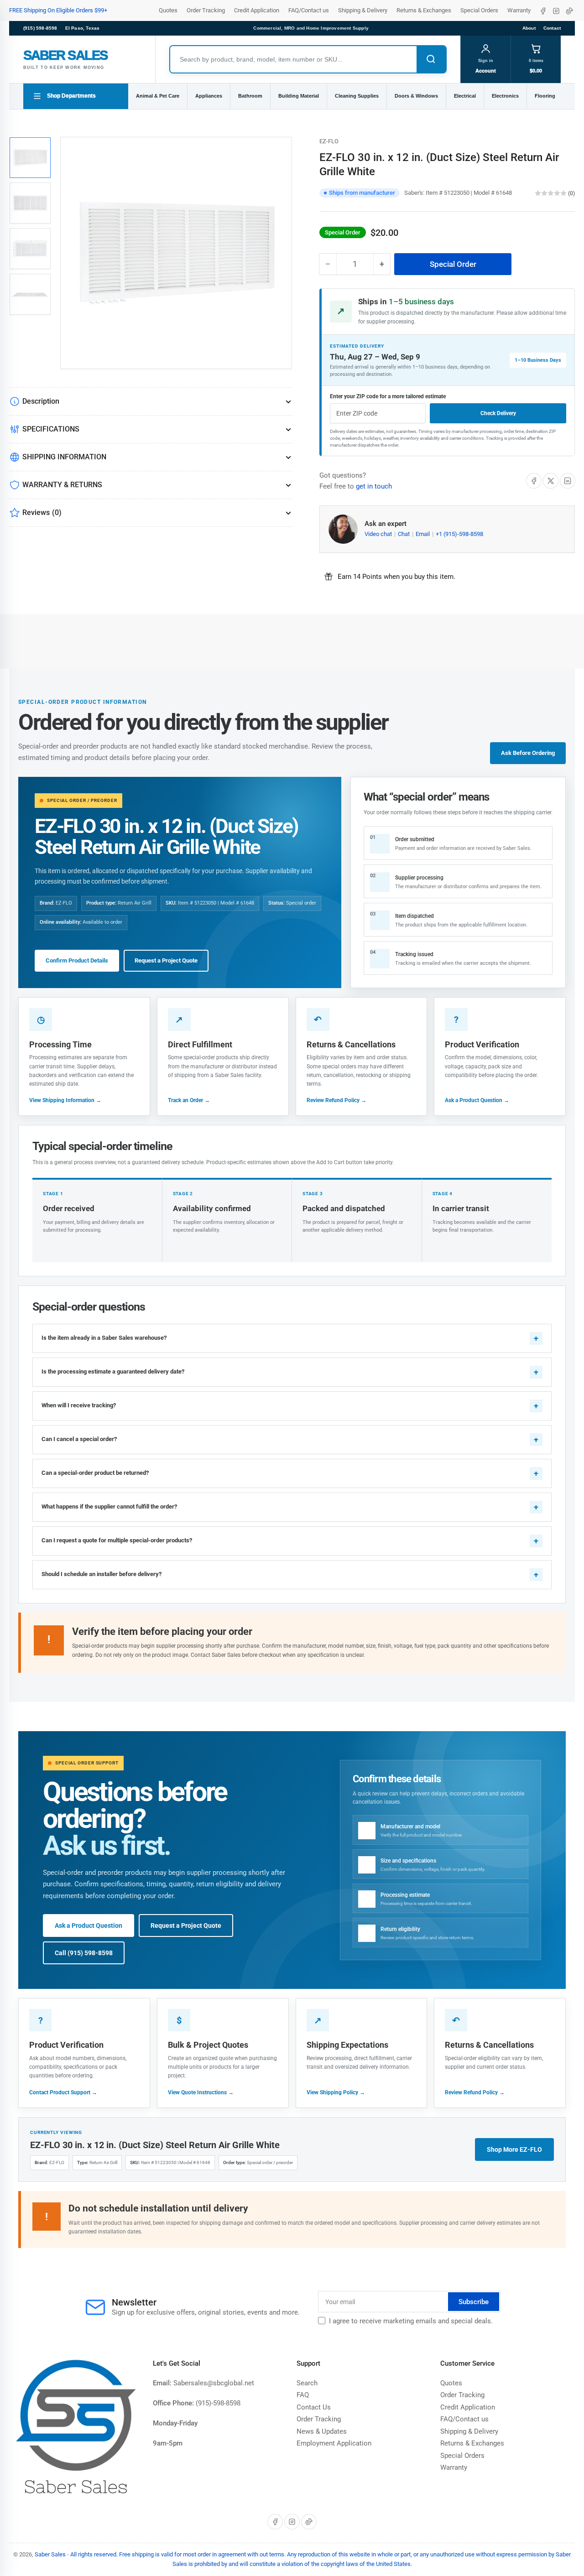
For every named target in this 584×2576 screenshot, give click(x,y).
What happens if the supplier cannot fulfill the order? (109, 1507)
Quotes (168, 10)
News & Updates (322, 2431)
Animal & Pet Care (158, 96)
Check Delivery (498, 413)
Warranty (519, 10)
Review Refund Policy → (336, 1100)
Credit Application (257, 10)
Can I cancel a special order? (79, 1439)
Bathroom (250, 96)
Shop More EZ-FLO (514, 2149)
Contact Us (314, 2407)
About (529, 28)
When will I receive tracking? (79, 1405)
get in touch (374, 486)
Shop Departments (71, 96)
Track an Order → (189, 1100)
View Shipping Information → (65, 1100)
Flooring (545, 96)
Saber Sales (50, 2554)
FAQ (303, 2395)
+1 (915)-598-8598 (459, 534)
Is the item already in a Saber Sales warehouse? (104, 1338)
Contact (552, 28)
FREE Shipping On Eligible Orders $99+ (58, 10)
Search (307, 2383)
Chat (404, 534)
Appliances (209, 96)
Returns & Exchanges (424, 10)
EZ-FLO (329, 141)
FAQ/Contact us (309, 10)
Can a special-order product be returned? (95, 1473)
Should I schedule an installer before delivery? (102, 1574)
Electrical (465, 96)
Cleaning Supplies (357, 96)
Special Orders (479, 10)
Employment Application (334, 2443)
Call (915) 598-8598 (84, 1953)
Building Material (299, 96)
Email (423, 534)
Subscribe (474, 2302)
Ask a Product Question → (477, 1100)
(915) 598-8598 (40, 28)
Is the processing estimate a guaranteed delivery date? (113, 1371)
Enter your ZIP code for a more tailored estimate (388, 396)
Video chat (379, 534)
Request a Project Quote (166, 960)
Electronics (505, 96)
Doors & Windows (416, 96)
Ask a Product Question (89, 1925)
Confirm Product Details (77, 960)
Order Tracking (206, 10)
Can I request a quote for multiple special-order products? (117, 1540)
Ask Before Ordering (528, 753)
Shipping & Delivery (363, 10)
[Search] (431, 59)
